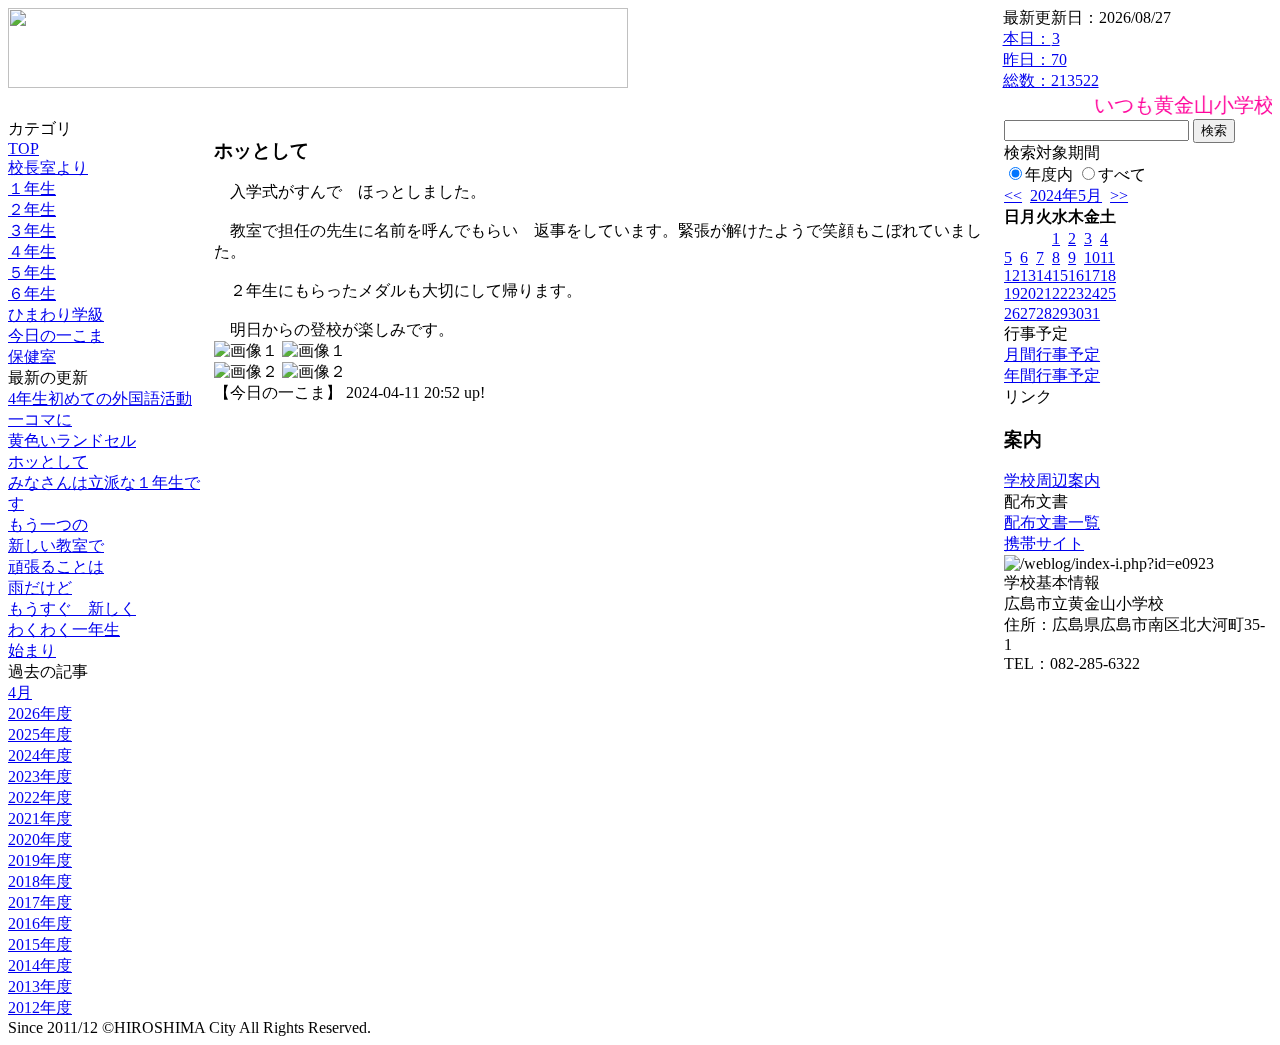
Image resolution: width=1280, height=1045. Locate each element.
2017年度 (40, 902)
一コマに (40, 419)
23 (1076, 293)
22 (1060, 293)
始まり (32, 650)
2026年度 (40, 713)
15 (1060, 275)
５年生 (32, 272)
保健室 (32, 356)
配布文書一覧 (1052, 522)
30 (1076, 313)
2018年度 (40, 881)
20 (1028, 293)
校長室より (48, 167)
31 (1092, 313)
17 (1092, 275)
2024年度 (40, 755)
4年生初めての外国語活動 (100, 398)
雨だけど (40, 587)
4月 (20, 692)
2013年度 (40, 986)
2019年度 (40, 860)
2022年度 (40, 797)
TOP (23, 148)
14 (1044, 275)
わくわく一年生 (64, 629)
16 (1076, 275)
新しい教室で (56, 545)
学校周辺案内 (1052, 480)
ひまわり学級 (56, 314)
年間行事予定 (1052, 375)
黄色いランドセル (72, 440)
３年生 (32, 230)
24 (1092, 293)
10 (1092, 257)
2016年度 (40, 923)
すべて (1122, 174)
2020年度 (40, 839)
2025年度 (40, 734)
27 (1028, 313)
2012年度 (40, 1007)
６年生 (32, 293)
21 (1044, 293)
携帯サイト (1044, 543)
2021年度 (40, 818)
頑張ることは (56, 566)
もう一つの (48, 524)
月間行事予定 (1052, 354)
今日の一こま (56, 335)
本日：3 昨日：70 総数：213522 (1051, 59)
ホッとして (48, 461)
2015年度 (40, 944)
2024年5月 (1066, 195)
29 (1060, 313)
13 (1028, 275)
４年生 (32, 251)
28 (1044, 313)
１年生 (32, 188)
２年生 (32, 209)
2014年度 (40, 965)
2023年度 (40, 776)
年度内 (1049, 174)
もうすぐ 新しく (72, 608)
